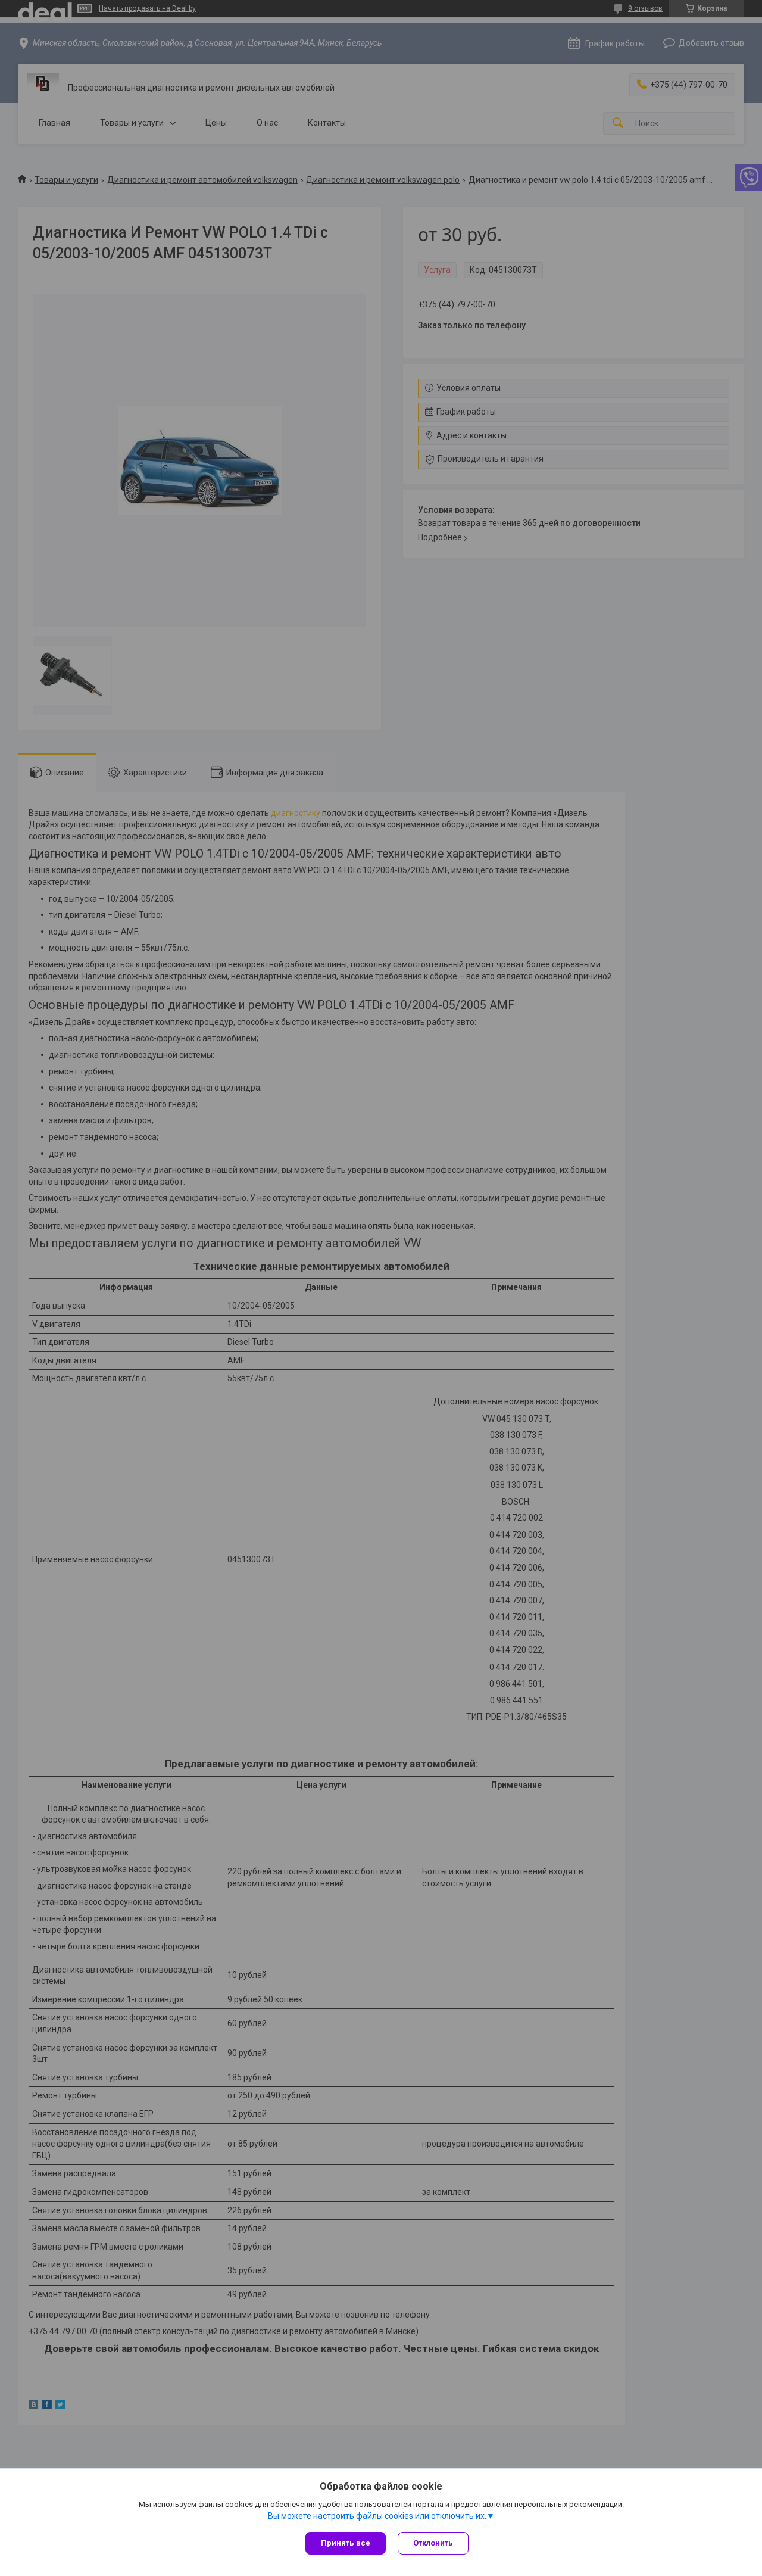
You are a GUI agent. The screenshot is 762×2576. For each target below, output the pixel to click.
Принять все (346, 2543)
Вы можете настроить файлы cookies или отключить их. (377, 2516)
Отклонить (433, 2543)
